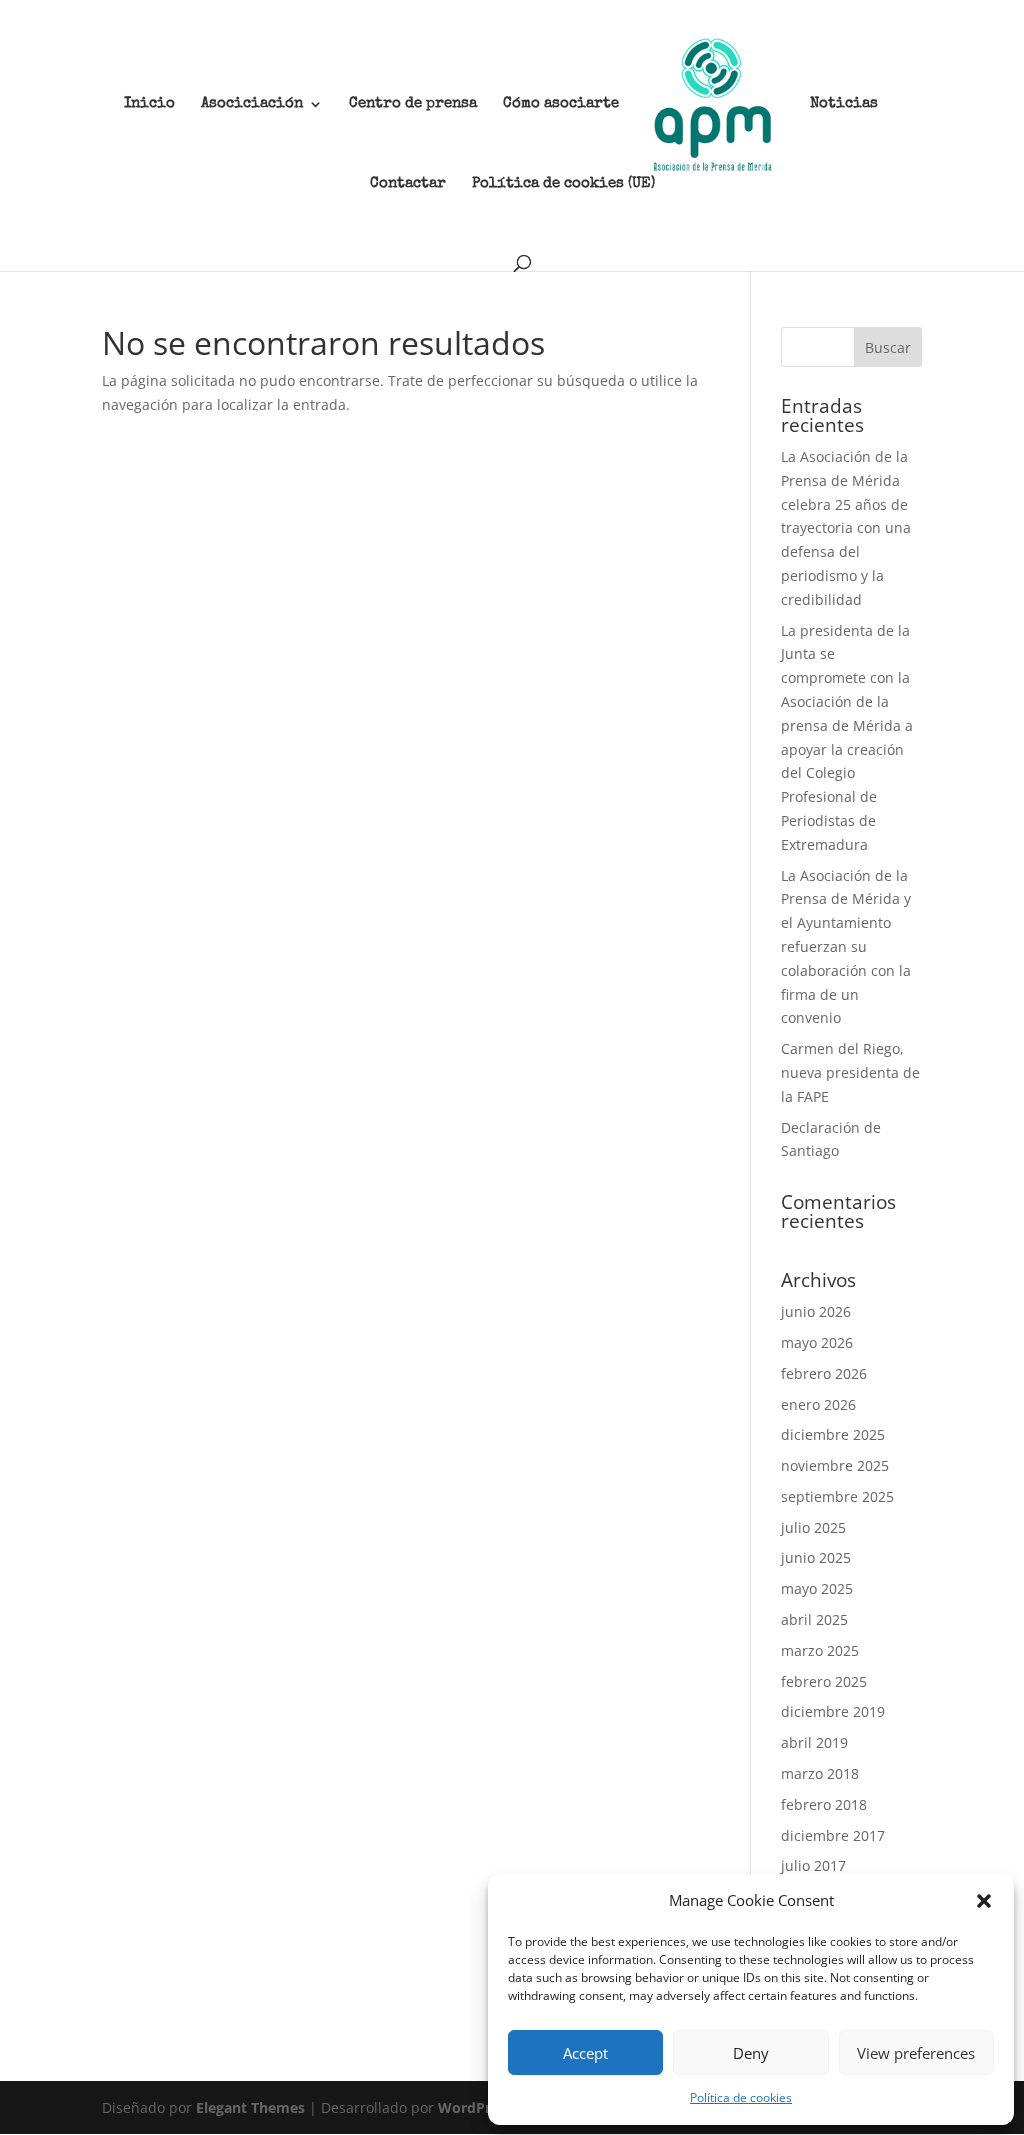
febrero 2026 (824, 1373)
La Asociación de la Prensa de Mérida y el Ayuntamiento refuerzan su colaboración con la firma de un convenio (846, 947)
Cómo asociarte (561, 104)
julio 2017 (813, 1865)
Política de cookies (741, 2097)
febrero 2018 (824, 1804)
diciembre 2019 (833, 1711)
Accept (585, 2053)
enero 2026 (818, 1404)
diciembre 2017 (833, 1835)
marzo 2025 (820, 1650)
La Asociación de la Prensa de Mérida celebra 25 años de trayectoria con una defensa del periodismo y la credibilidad (846, 528)
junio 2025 (816, 1557)
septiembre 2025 (837, 1496)
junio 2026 (816, 1311)
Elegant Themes (250, 2107)
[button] (984, 1901)
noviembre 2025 (835, 1465)
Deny (751, 2053)
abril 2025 (814, 1619)
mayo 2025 (817, 1588)
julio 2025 (813, 1527)
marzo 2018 (820, 1773)
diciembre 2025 (833, 1434)
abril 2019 (814, 1742)
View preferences (916, 2053)
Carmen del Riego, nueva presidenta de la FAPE (850, 1072)
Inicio (149, 104)
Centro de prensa (413, 104)
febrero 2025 (824, 1681)
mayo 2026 (817, 1342)
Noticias (844, 104)
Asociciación (252, 104)
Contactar (408, 184)
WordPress (475, 2107)
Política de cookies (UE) (563, 184)
